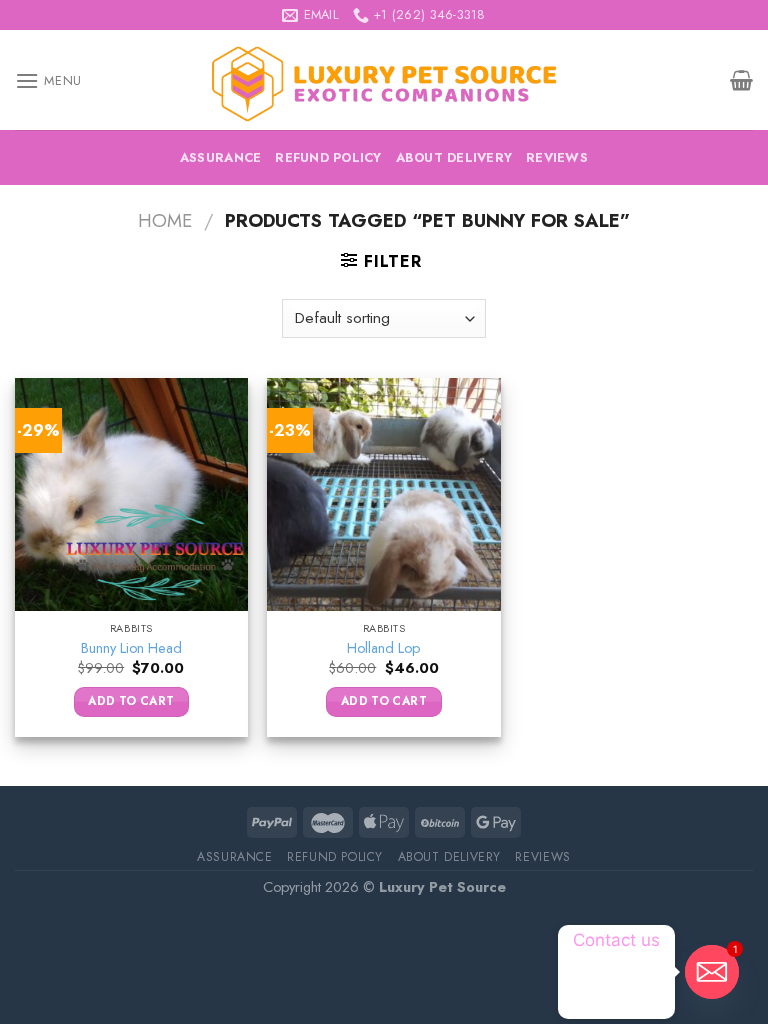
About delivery (454, 157)
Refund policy (328, 157)
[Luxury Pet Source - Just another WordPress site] (384, 80)
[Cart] (741, 80)
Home (165, 220)
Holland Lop (383, 648)
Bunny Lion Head (131, 648)
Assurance (220, 157)
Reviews (557, 157)
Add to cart (131, 701)
